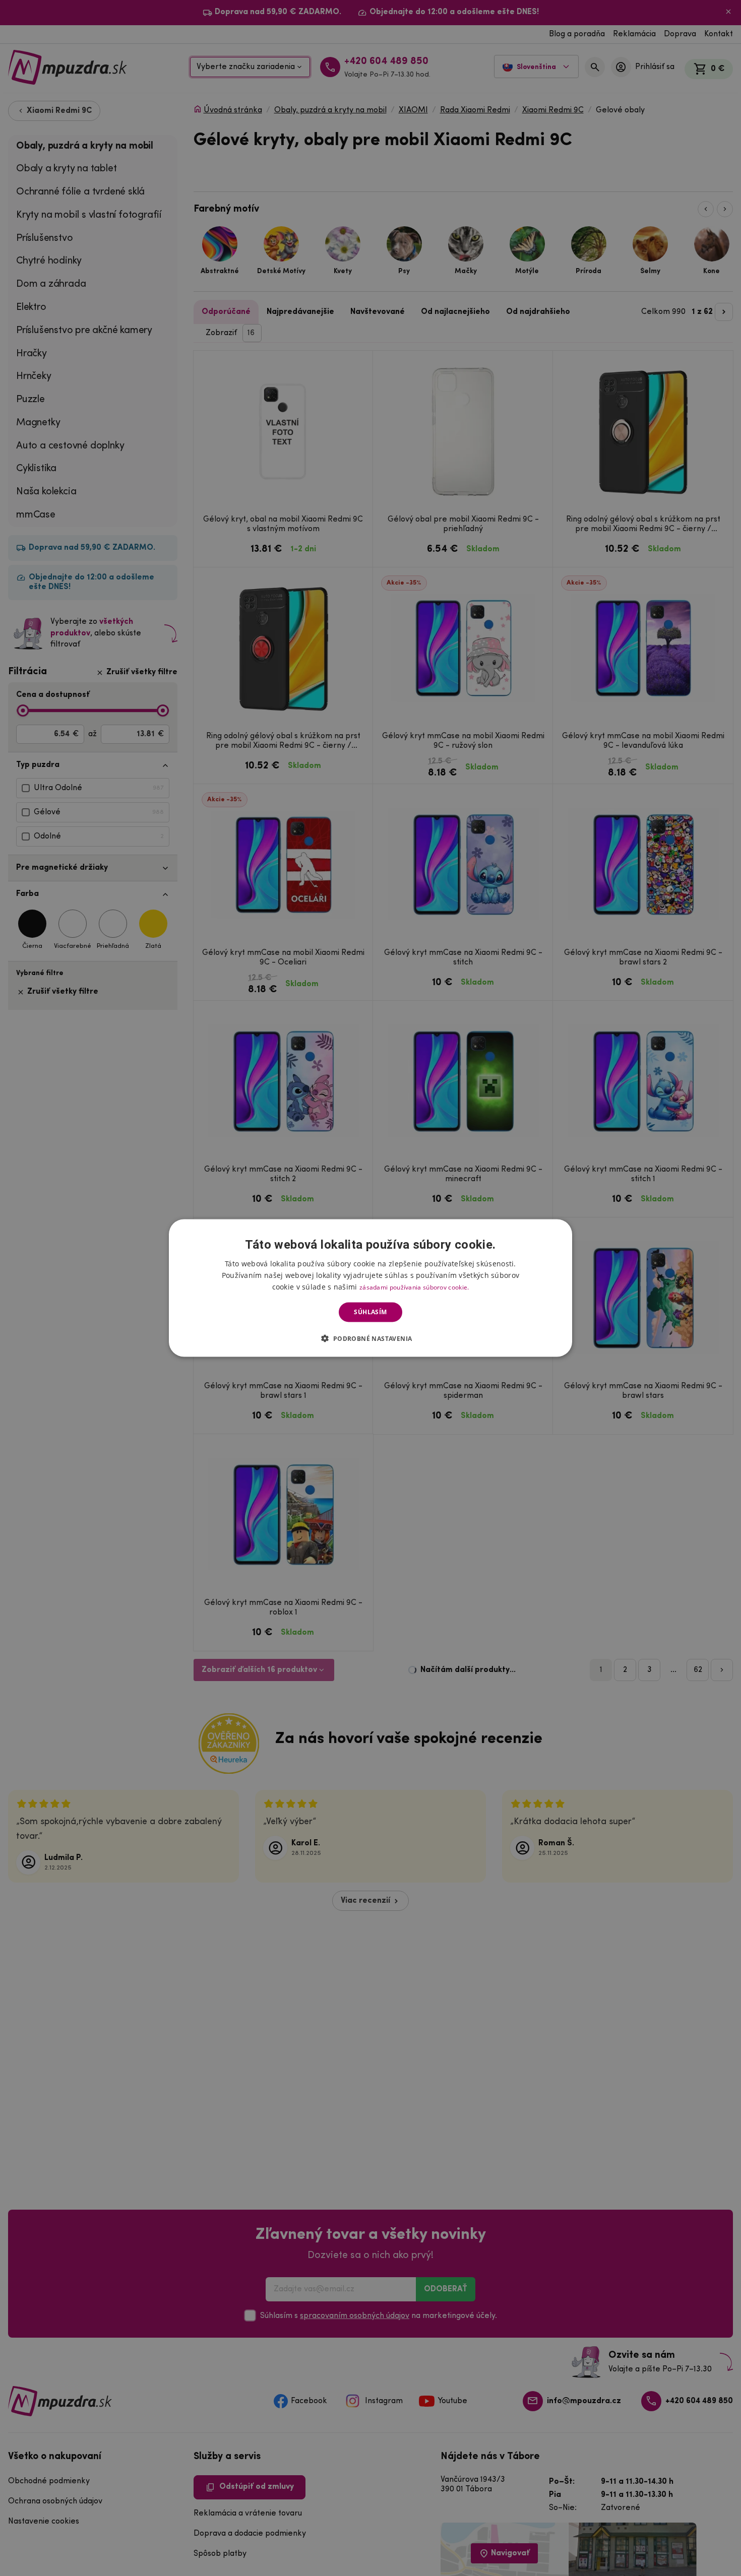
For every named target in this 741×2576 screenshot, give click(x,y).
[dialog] (371, 1288)
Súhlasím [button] (370, 1312)
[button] (370, 1338)
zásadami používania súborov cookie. (414, 1287)
